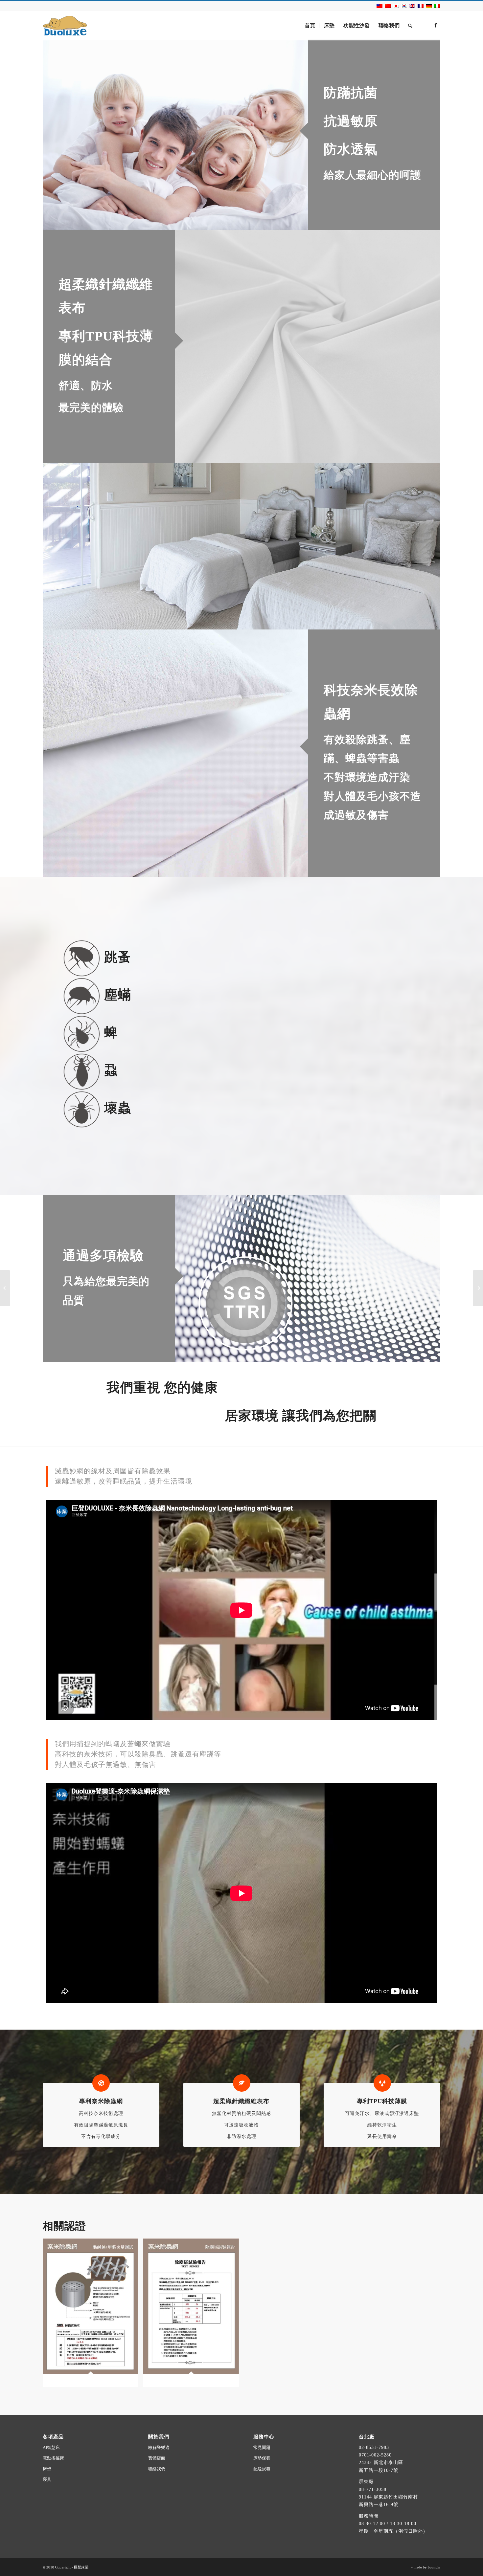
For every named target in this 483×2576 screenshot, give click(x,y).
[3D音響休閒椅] (478, 1288)
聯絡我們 (157, 2469)
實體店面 (157, 2458)
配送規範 (262, 2469)
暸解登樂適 (159, 2447)
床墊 (47, 2469)
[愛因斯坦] (5, 1288)
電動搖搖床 (53, 2458)
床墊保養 (262, 2458)
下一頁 (425, 546)
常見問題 (262, 2447)
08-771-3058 (373, 2489)
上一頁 (57, 546)
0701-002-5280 (375, 2455)
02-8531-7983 (374, 2447)
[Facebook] (435, 25)
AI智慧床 (51, 2447)
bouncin (434, 2567)
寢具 (47, 2479)
